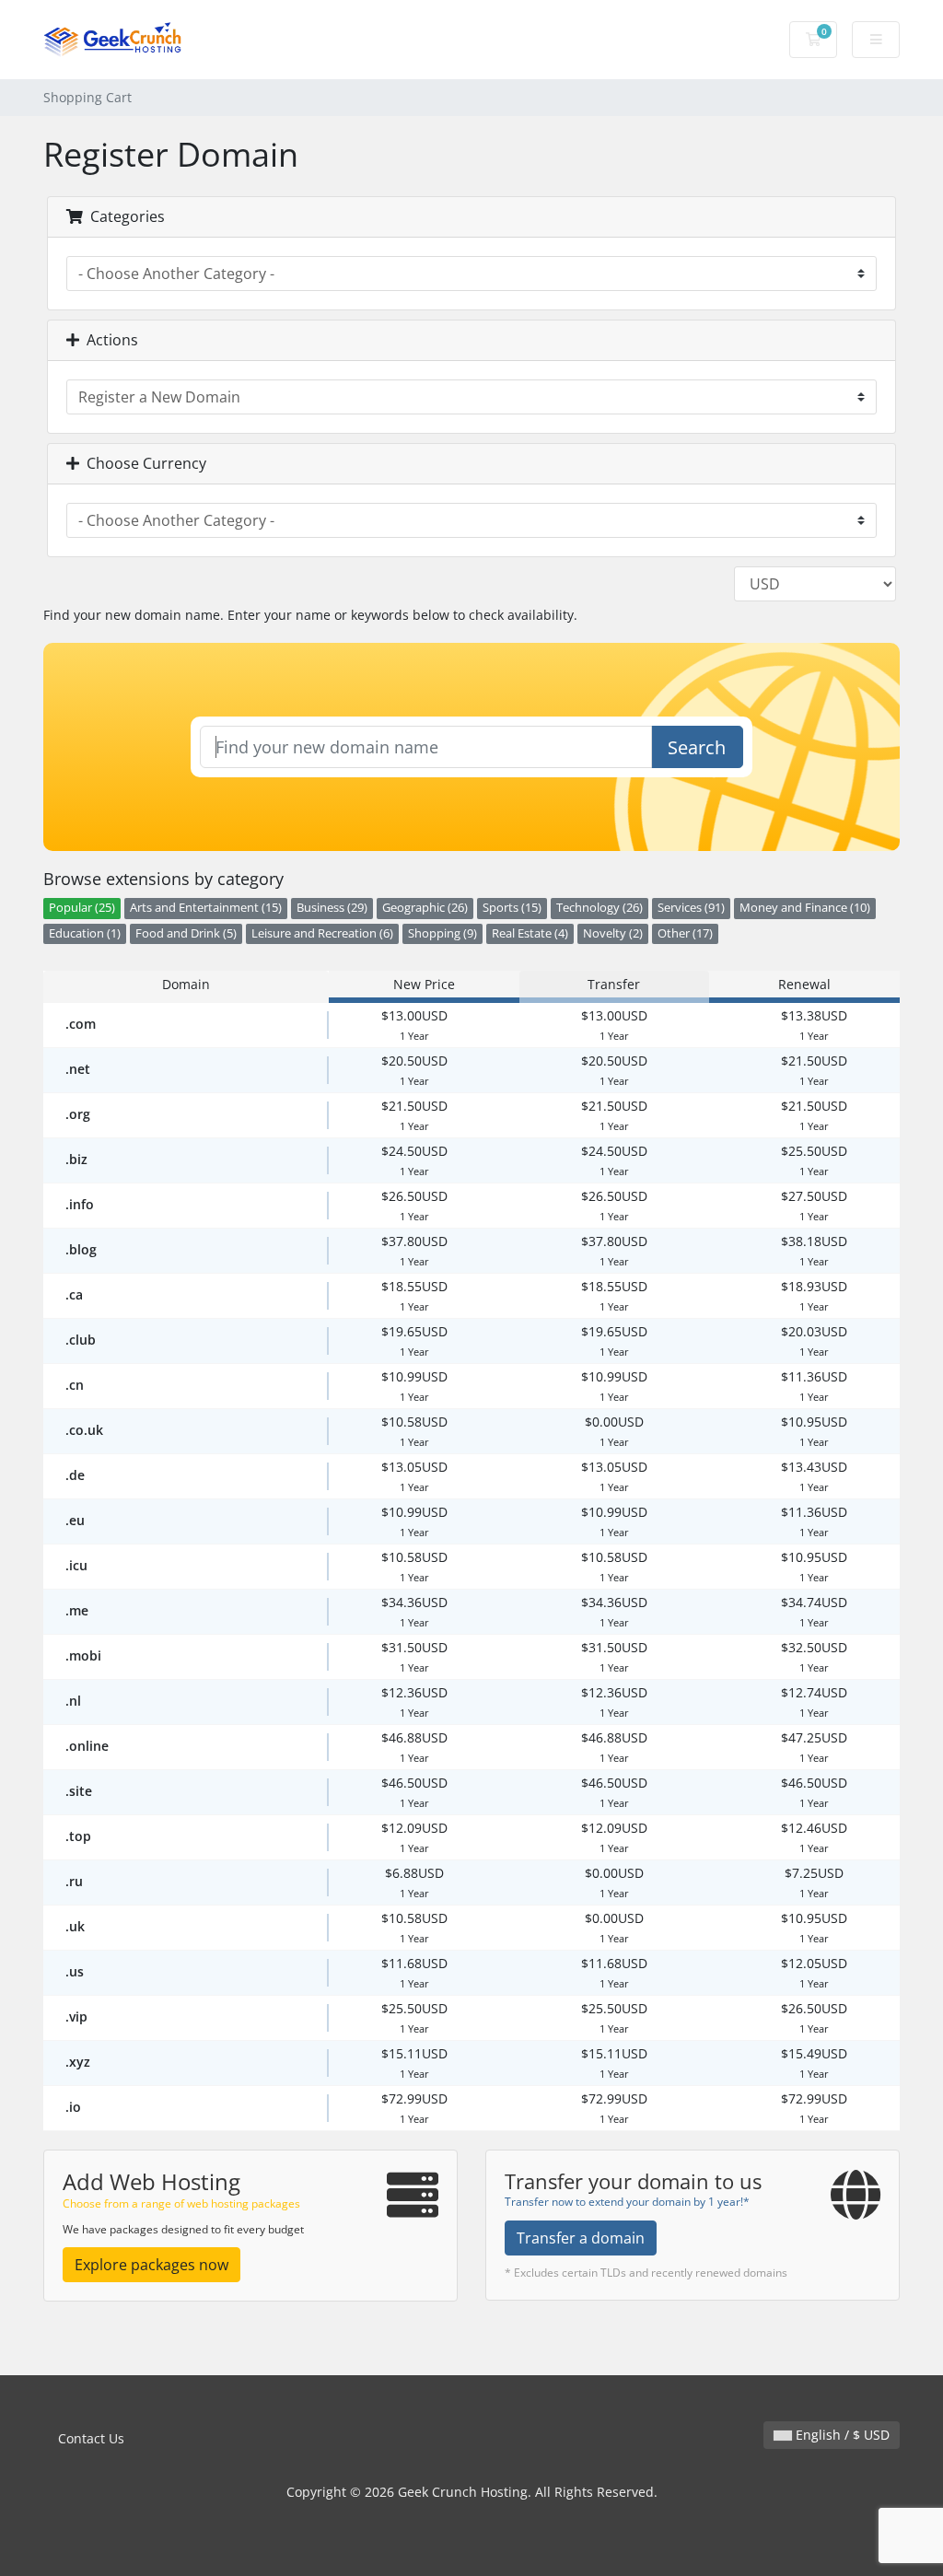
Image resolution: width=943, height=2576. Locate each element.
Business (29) (332, 908)
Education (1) (85, 933)
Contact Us (91, 2438)
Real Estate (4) (530, 933)
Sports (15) (512, 908)
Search (697, 747)
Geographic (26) (425, 908)
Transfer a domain (581, 2238)
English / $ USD (841, 2435)
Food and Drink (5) (186, 933)
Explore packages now (151, 2265)
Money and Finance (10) (805, 908)
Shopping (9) (442, 933)
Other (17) (685, 933)
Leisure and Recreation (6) (322, 933)
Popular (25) (82, 908)
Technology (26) (600, 908)
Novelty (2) (613, 933)
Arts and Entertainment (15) (206, 908)
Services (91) (691, 908)
